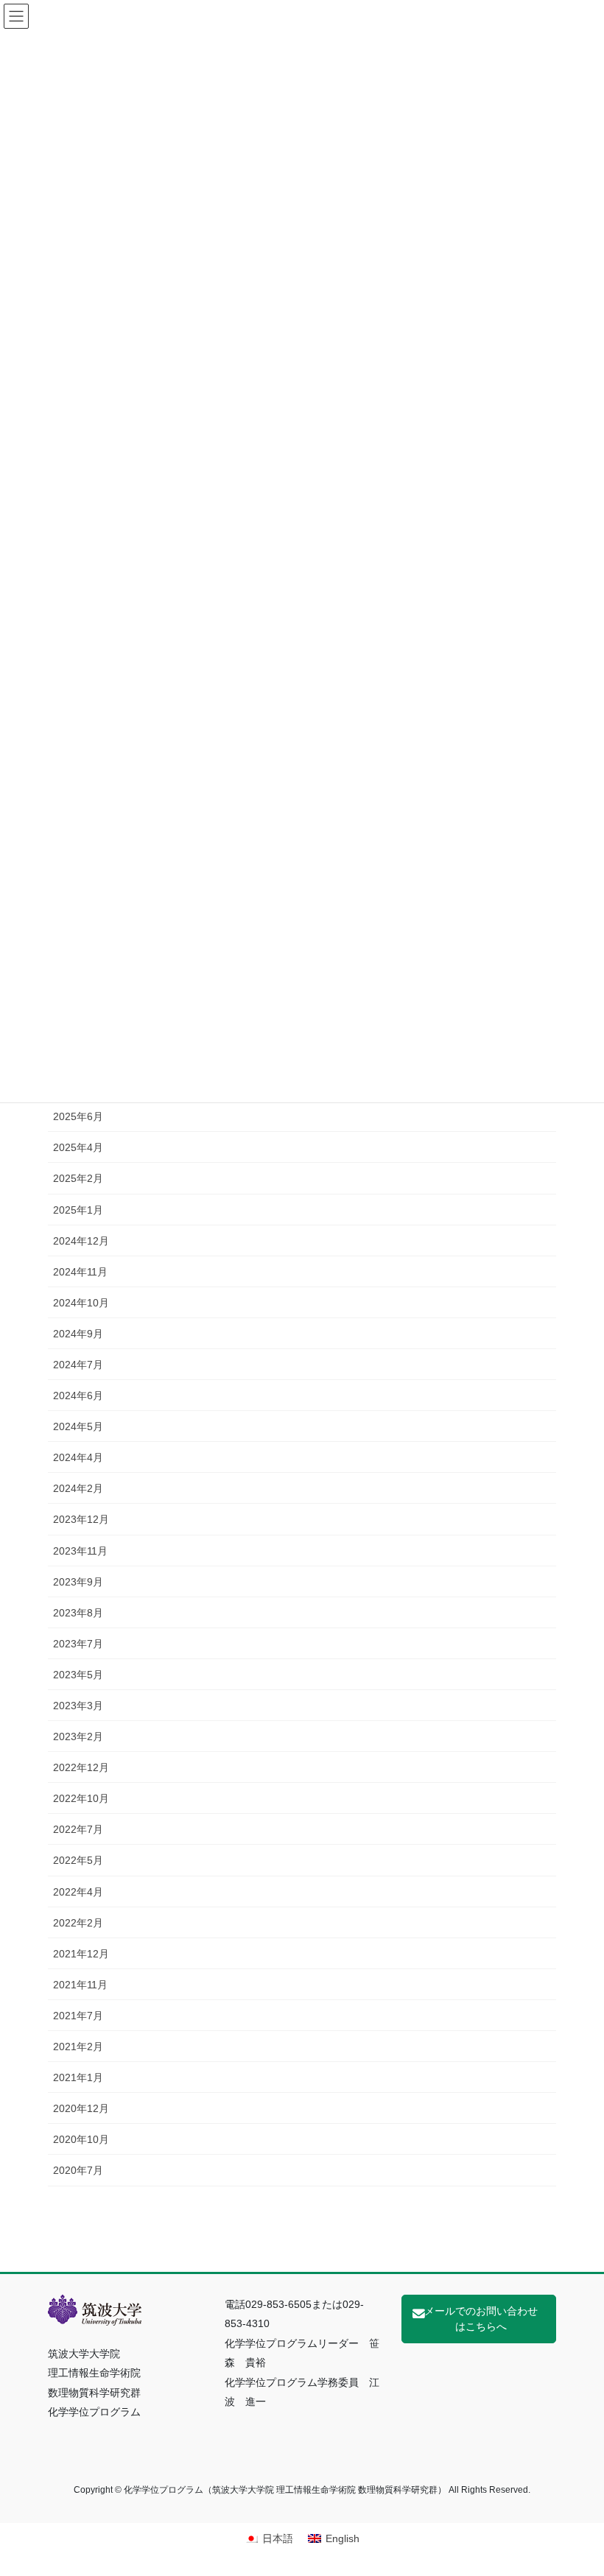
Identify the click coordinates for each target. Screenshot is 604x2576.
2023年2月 (78, 1736)
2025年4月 (78, 1147)
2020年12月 (81, 2108)
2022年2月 (78, 1923)
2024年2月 (78, 1488)
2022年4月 (78, 1892)
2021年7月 (78, 2016)
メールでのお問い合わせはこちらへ (481, 2319)
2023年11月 (80, 1551)
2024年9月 (78, 1334)
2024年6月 (78, 1396)
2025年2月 (78, 1178)
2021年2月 (78, 2047)
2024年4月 (78, 1457)
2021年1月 (78, 2077)
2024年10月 (81, 1303)
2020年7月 (78, 2170)
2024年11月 (80, 1272)
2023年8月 (78, 1613)
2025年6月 (78, 1116)
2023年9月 (78, 1582)
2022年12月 (81, 1767)
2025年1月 (78, 1210)
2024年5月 (78, 1426)
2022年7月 (78, 1829)
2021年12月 (81, 1954)
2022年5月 (78, 1860)
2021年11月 (80, 1985)
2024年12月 (81, 1241)
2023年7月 (78, 1644)
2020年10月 (81, 2139)
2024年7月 (78, 1365)
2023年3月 (78, 1706)
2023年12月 (81, 1519)
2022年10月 (81, 1798)
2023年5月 (78, 1675)
